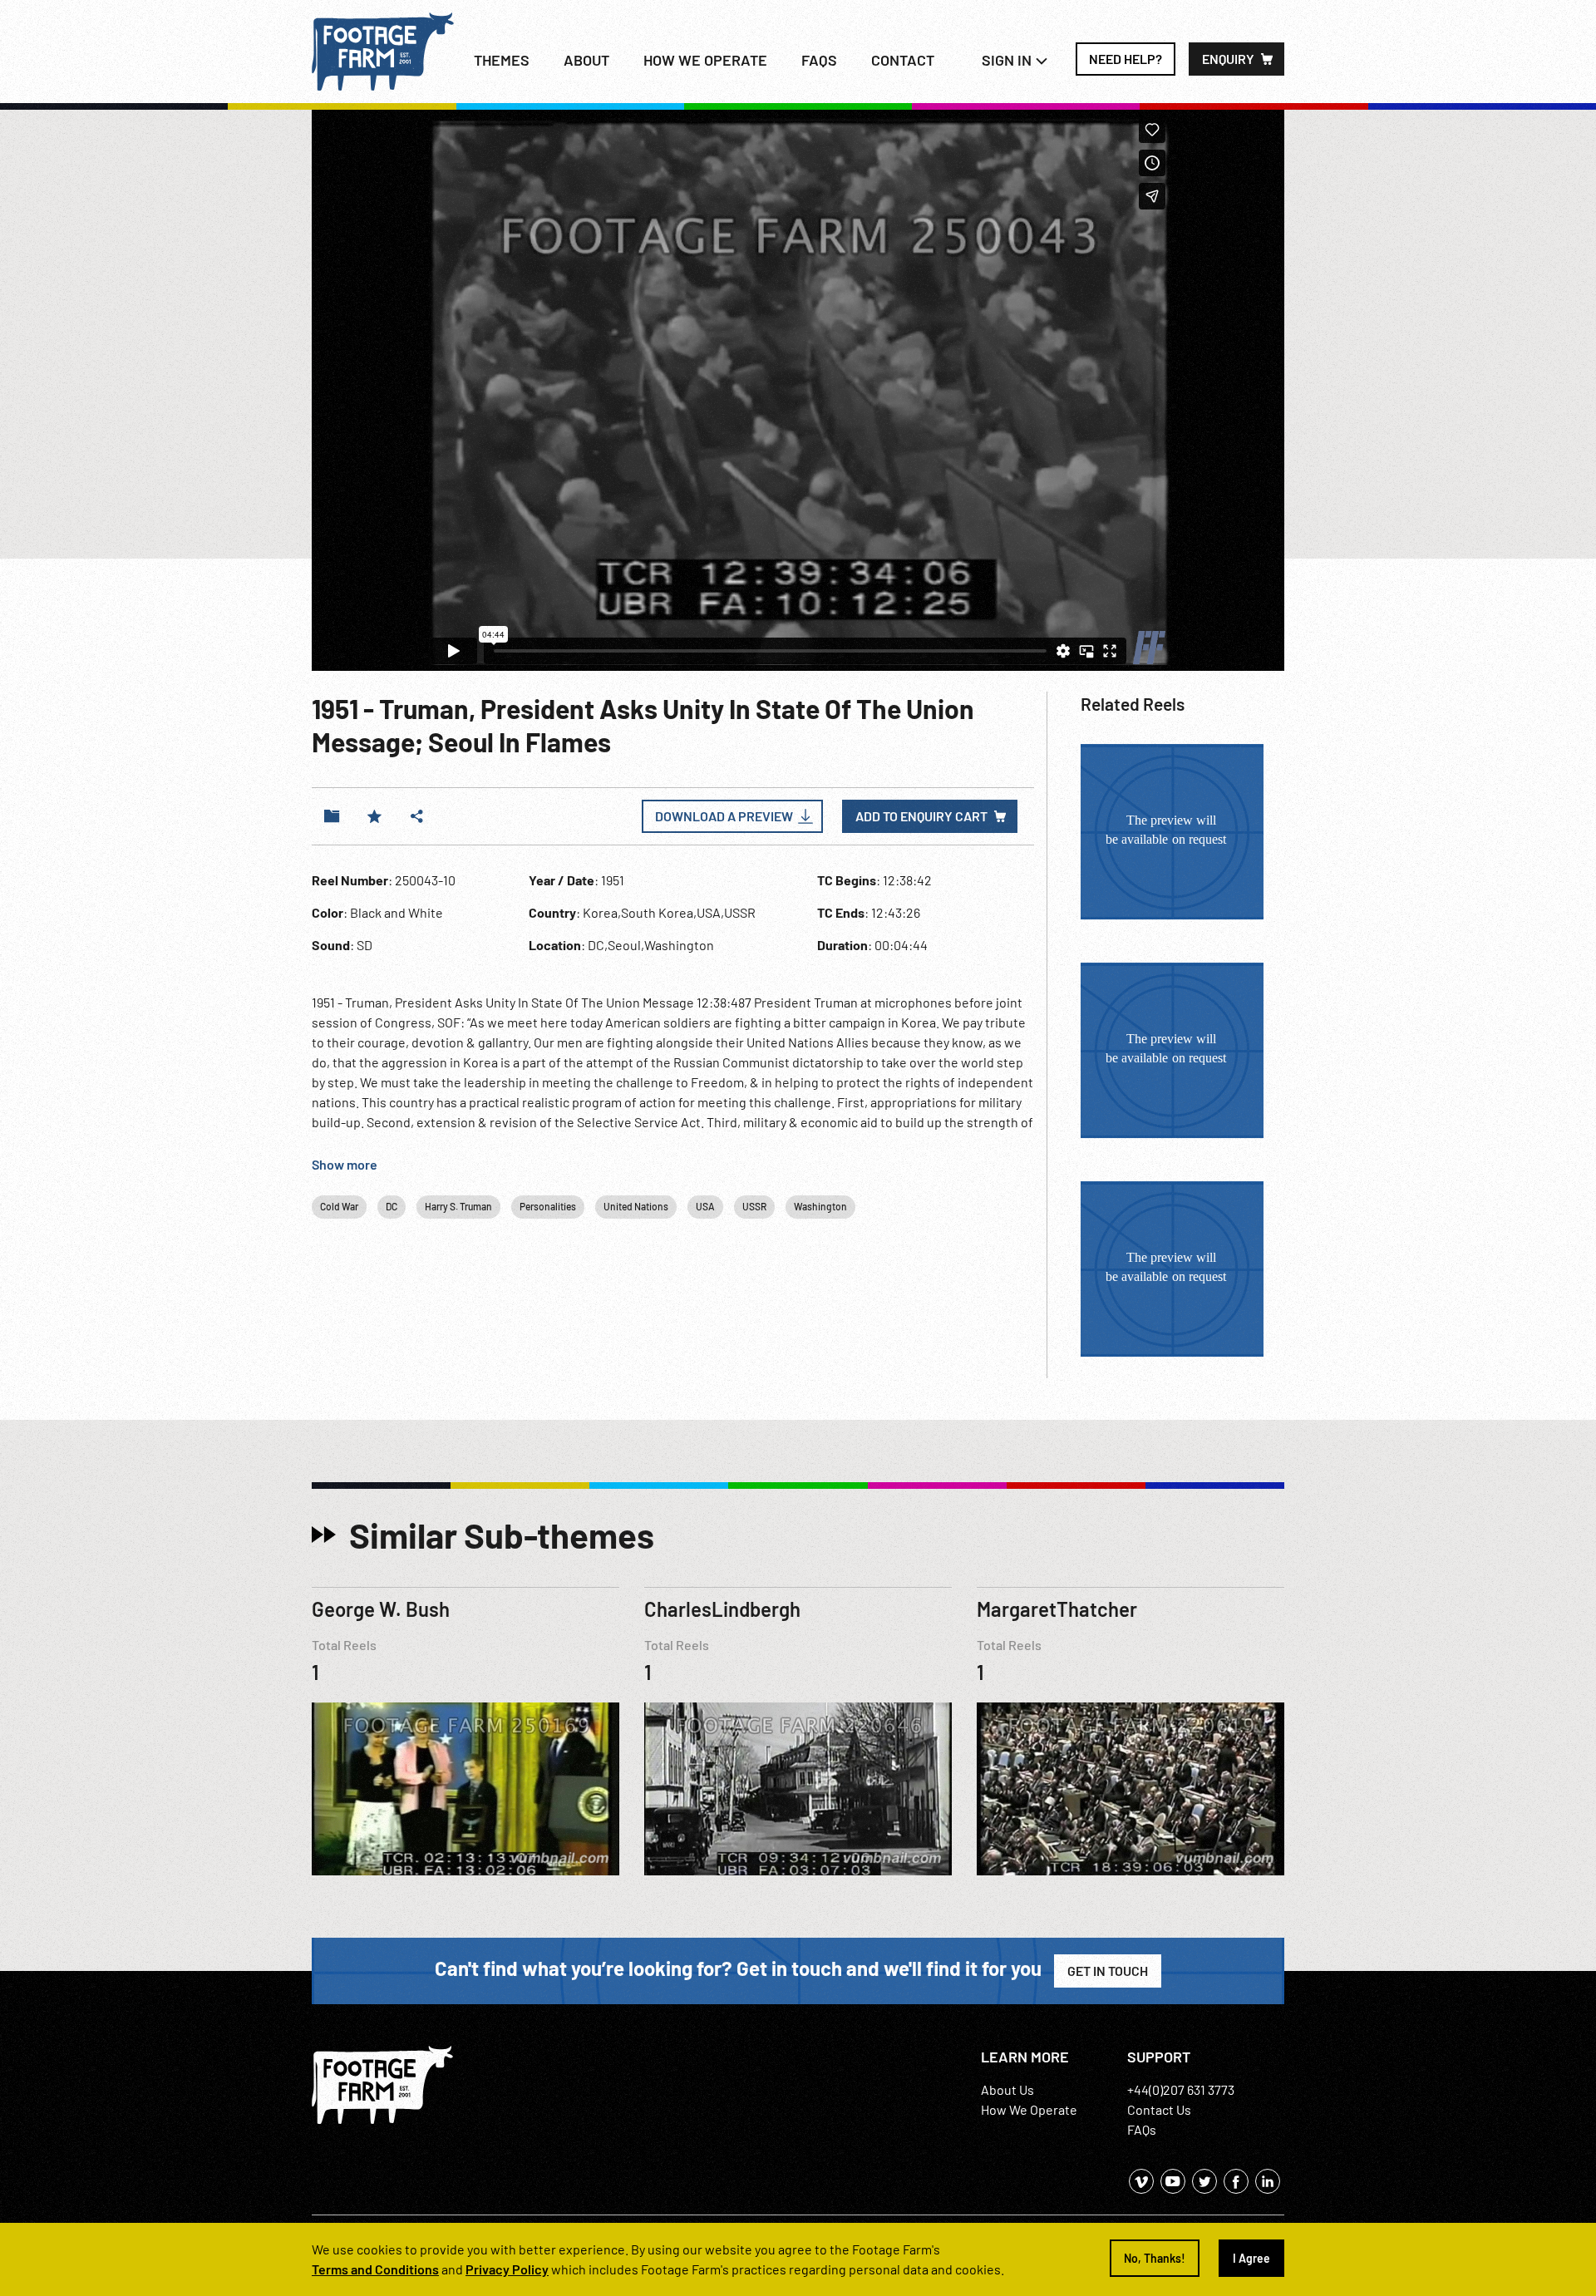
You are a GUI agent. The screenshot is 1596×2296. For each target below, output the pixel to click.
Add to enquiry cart (921, 816)
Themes (502, 60)
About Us (1007, 2089)
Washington (820, 1206)
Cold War (339, 1206)
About (586, 60)
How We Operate (1029, 2109)
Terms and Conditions (375, 2269)
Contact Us (1159, 2109)
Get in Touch (1108, 1971)
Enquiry (1228, 59)
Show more (345, 1164)
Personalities (548, 1206)
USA (705, 1206)
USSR (754, 1206)
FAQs (819, 60)
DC (392, 1206)
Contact (903, 60)
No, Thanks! (1155, 2258)
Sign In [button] (1008, 60)
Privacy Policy (507, 2269)
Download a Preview (724, 816)
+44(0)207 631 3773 (1181, 2089)
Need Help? (1126, 59)
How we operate (705, 60)
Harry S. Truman (458, 1206)
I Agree (1251, 2258)
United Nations (636, 1206)
